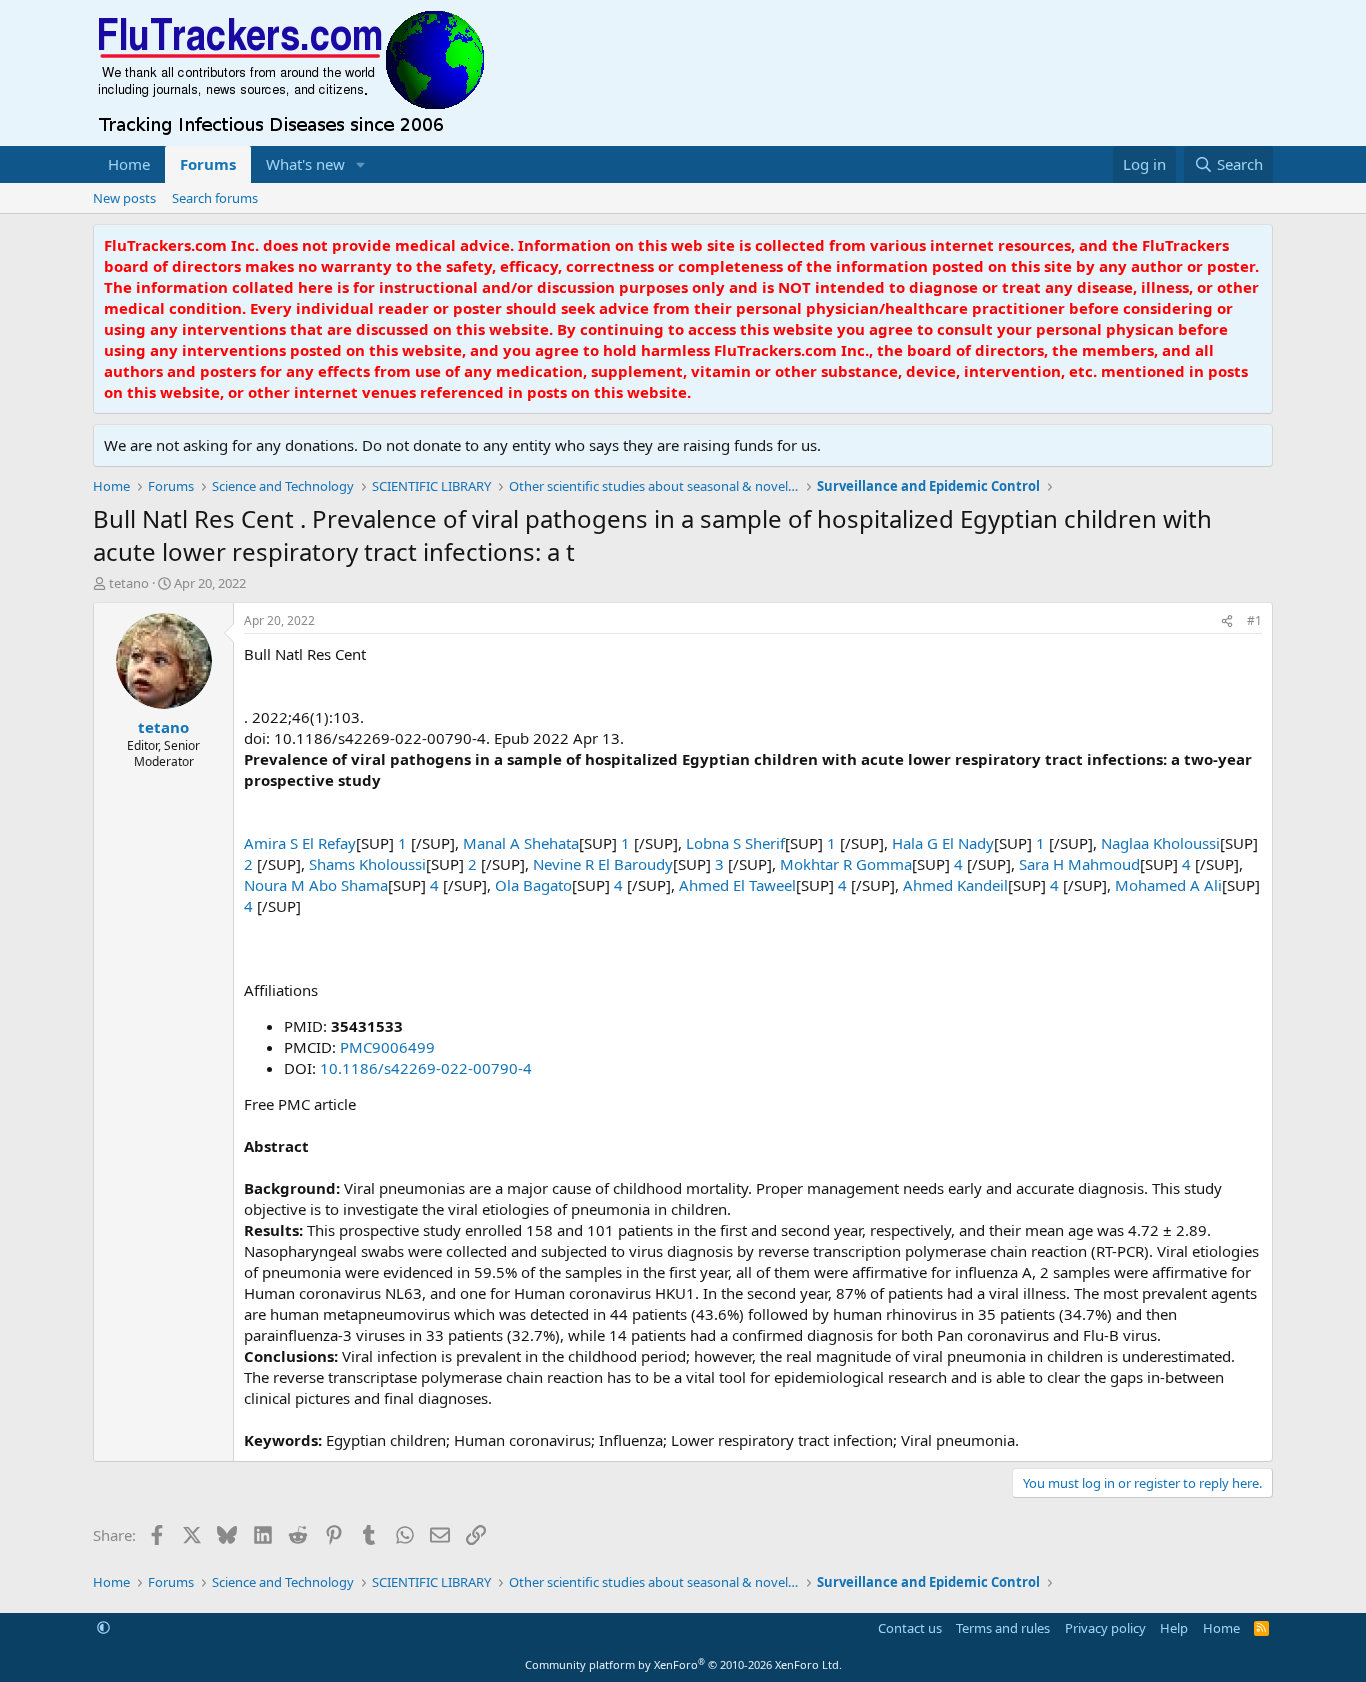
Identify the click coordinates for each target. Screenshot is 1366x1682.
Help (1174, 1628)
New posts (124, 198)
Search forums (215, 198)
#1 (1254, 620)
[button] (361, 164)
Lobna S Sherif (735, 843)
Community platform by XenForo (683, 1664)
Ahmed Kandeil (955, 885)
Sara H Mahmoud (1079, 864)
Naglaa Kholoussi (1160, 843)
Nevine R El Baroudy (603, 864)
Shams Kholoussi (367, 864)
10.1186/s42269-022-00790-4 (426, 1068)
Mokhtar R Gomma (846, 864)
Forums (208, 164)
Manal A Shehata (521, 843)
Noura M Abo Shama (316, 885)
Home (129, 164)
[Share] (1227, 621)
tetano (129, 583)
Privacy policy (1105, 1628)
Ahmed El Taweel (737, 885)
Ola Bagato (533, 885)
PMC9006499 (387, 1047)
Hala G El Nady (943, 843)
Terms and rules (1003, 1628)
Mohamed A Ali (1168, 885)
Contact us (910, 1628)
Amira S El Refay (300, 843)
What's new (305, 164)
